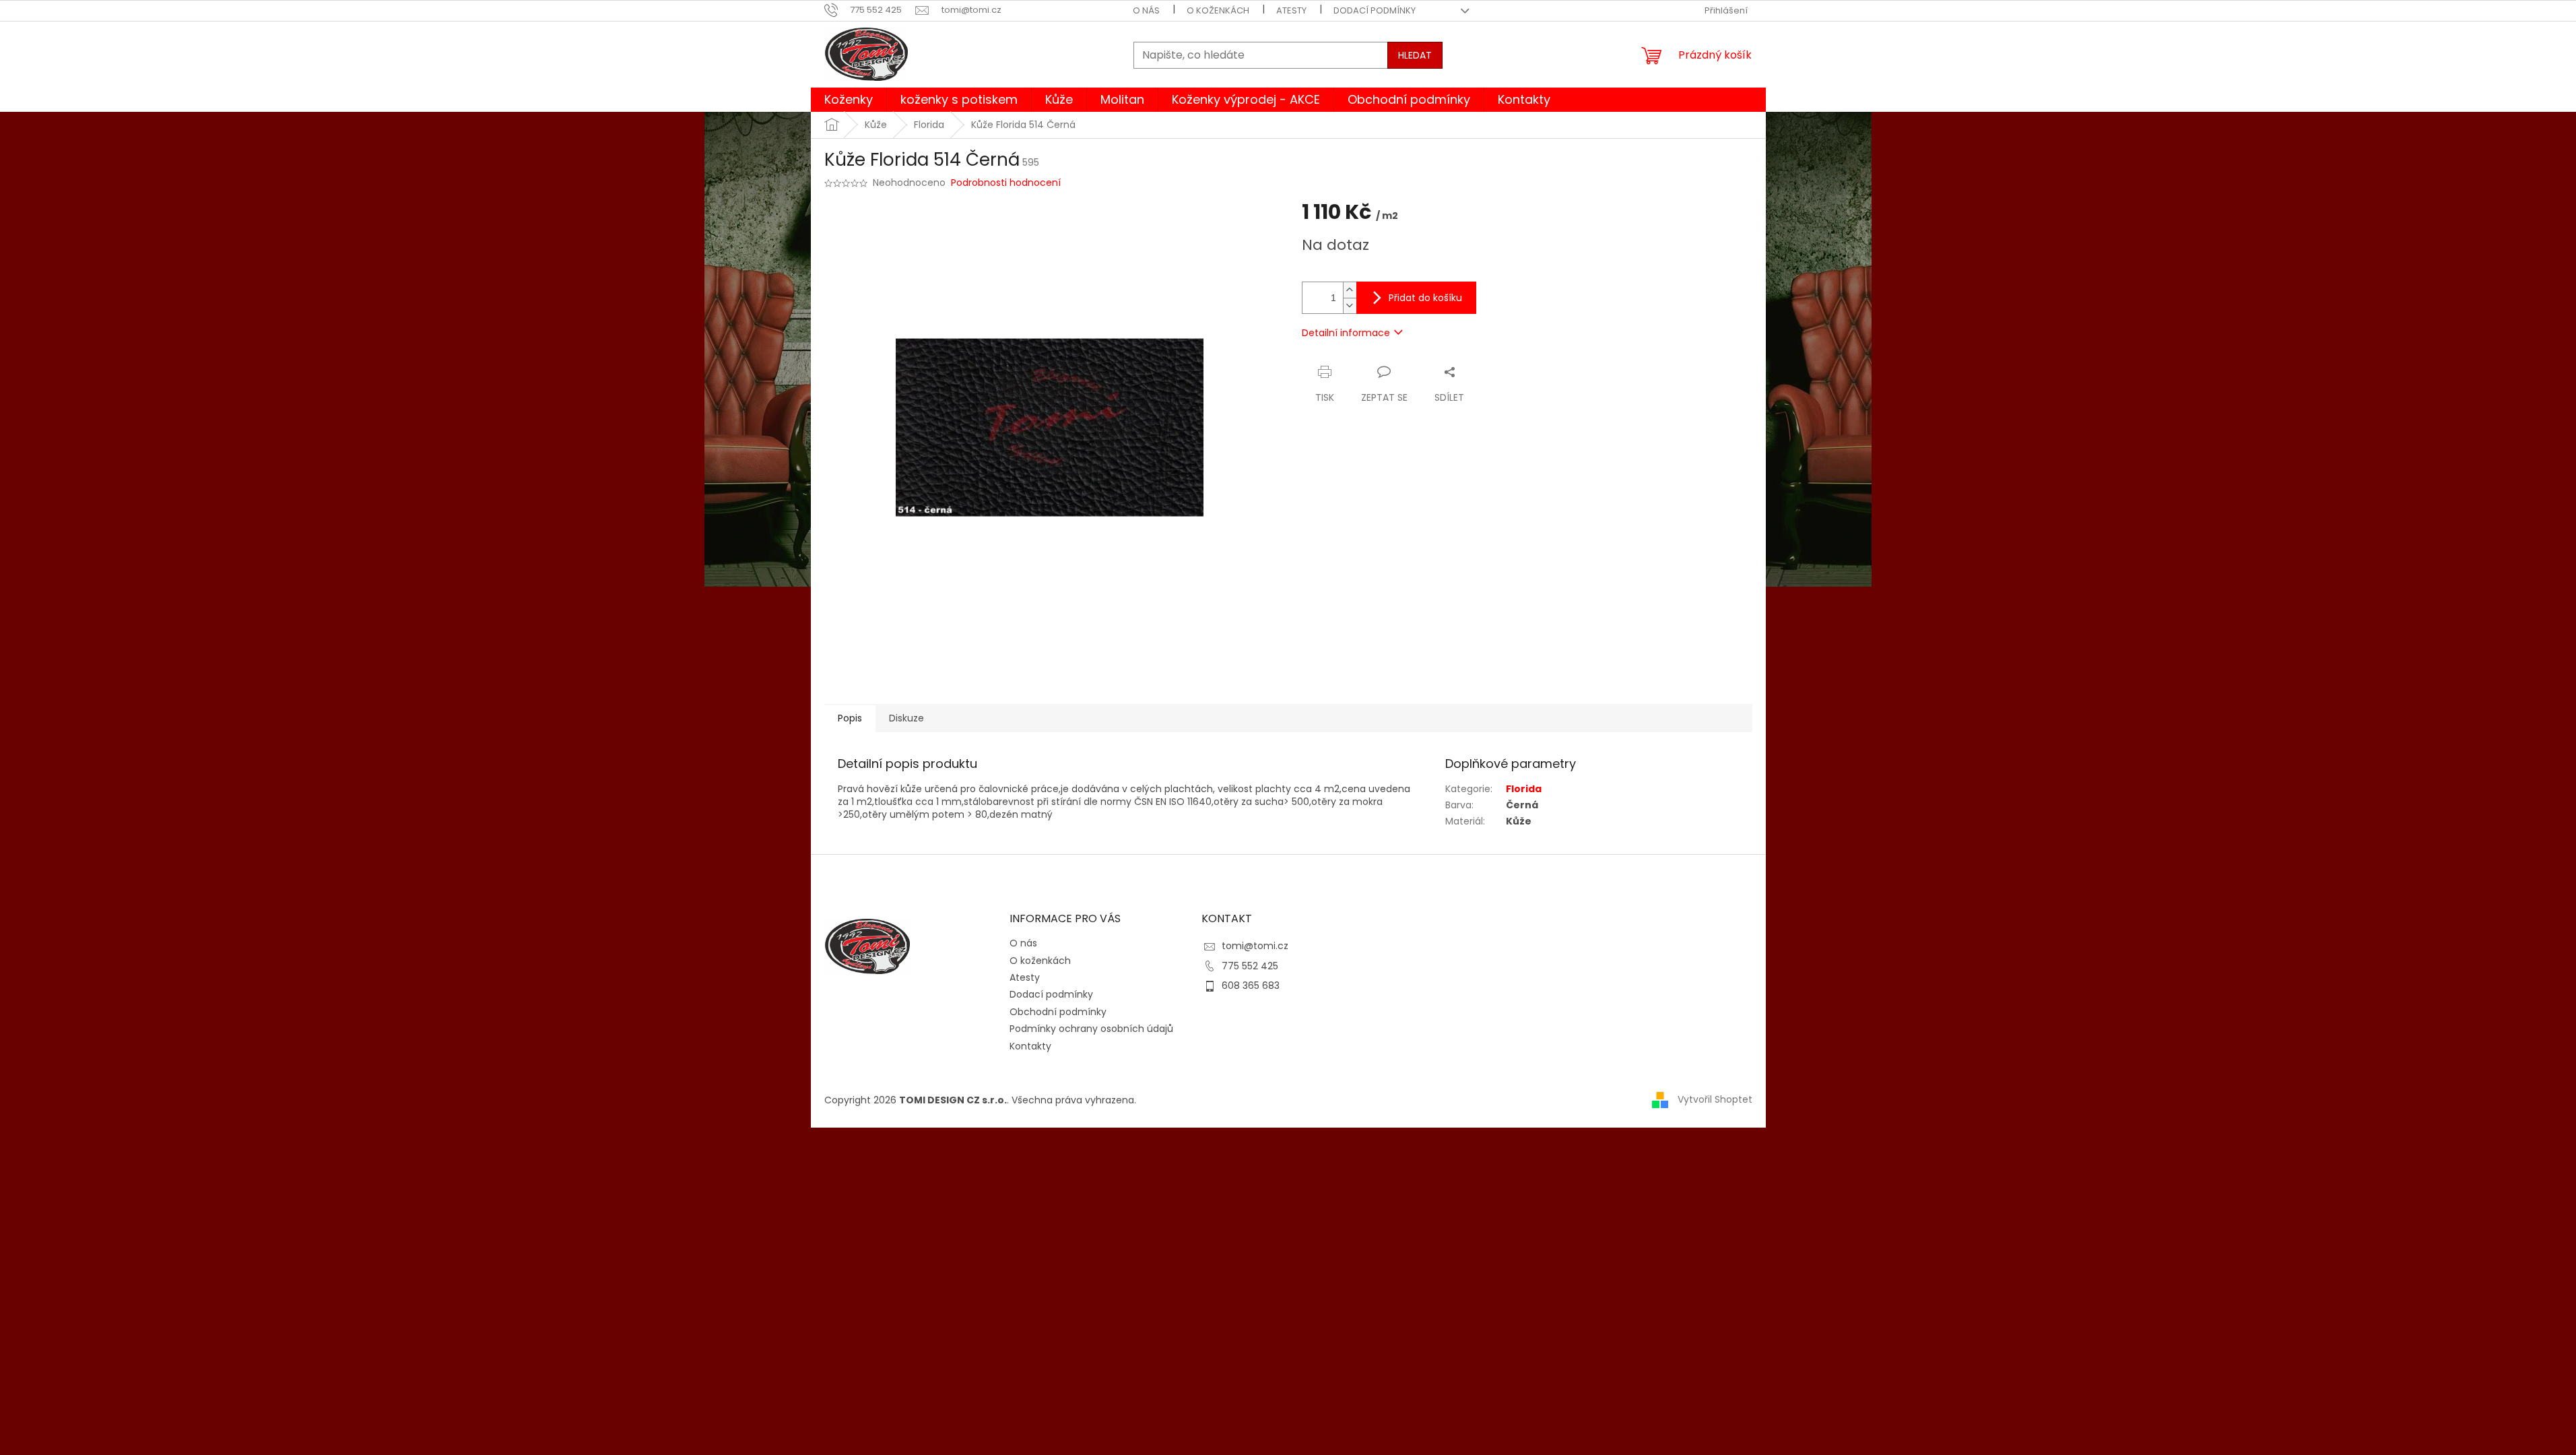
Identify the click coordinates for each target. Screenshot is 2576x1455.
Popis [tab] (850, 718)
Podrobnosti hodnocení (1006, 183)
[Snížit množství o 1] (1350, 305)
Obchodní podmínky (1058, 1012)
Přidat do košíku (1425, 298)
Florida (1524, 789)
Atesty (1291, 10)
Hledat (1415, 55)
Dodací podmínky (1375, 10)
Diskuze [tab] (906, 718)
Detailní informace (1346, 333)
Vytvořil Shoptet (1715, 1099)
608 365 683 (1251, 985)
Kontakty (1030, 1046)
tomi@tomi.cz (1255, 946)
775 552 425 (1250, 966)
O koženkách (1218, 10)
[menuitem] (849, 100)
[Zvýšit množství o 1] (1350, 290)
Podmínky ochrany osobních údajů (1091, 1029)
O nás (1146, 10)
